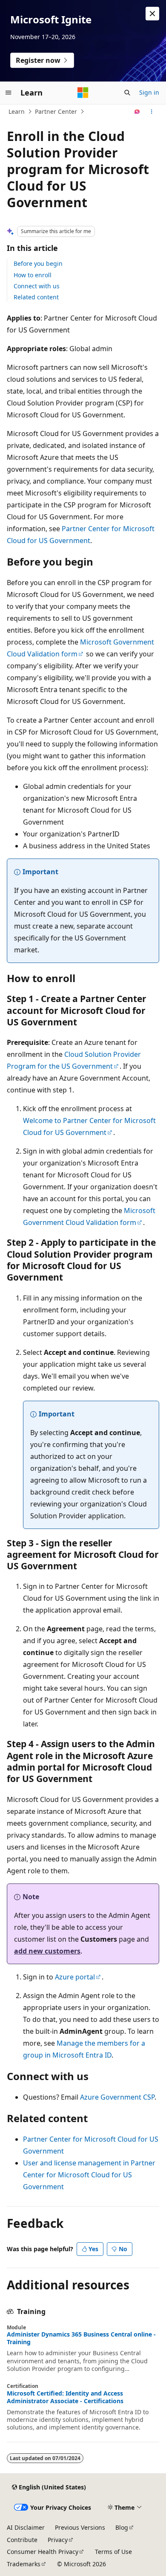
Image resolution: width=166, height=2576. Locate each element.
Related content (36, 297)
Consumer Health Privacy (43, 2552)
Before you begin (38, 263)
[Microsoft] (83, 93)
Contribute (22, 2540)
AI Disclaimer (26, 2527)
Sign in (149, 92)
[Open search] (127, 93)
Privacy (58, 2540)
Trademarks (24, 2564)
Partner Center (56, 111)
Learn (17, 111)
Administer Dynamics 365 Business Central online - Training (81, 2338)
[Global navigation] (9, 93)
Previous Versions (80, 2527)
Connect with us (37, 286)
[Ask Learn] (137, 112)
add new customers (47, 1951)
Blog (122, 2527)
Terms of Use (113, 2552)
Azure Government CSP (117, 2097)
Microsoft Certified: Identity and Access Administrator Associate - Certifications (65, 2397)
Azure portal (75, 1977)
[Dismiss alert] (152, 14)
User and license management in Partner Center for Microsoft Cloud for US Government (89, 2175)
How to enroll (33, 275)
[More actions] (152, 112)
